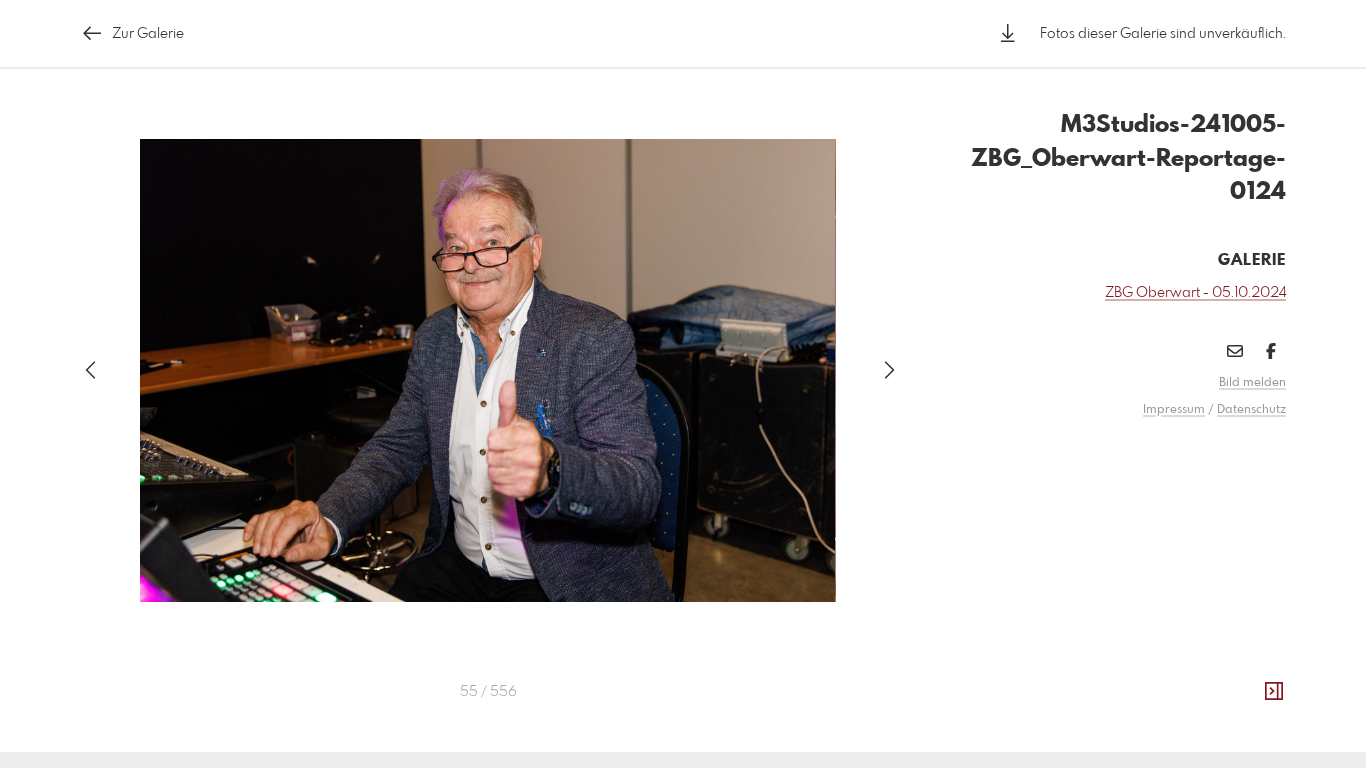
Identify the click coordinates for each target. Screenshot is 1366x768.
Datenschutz (1251, 410)
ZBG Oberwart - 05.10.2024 (1195, 293)
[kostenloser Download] (1008, 33)
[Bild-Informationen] (1274, 692)
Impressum (1174, 410)
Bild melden (1252, 383)
